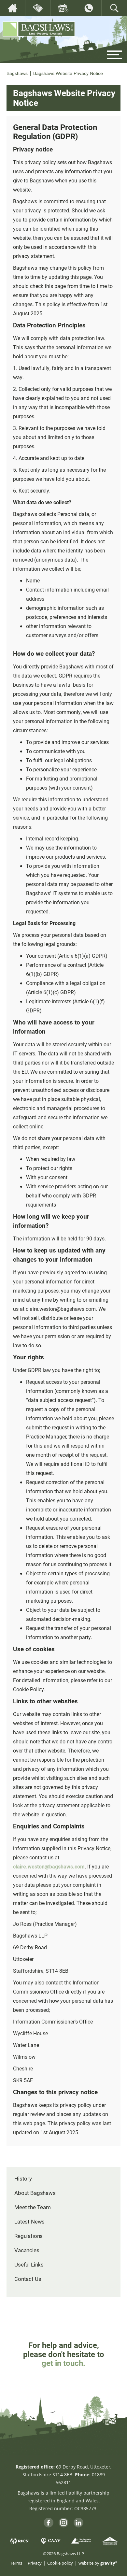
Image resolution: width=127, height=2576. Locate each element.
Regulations (28, 2236)
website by (98, 2563)
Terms (16, 2563)
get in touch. (63, 2363)
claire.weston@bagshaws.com (49, 1866)
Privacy (35, 2563)
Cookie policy (60, 2563)
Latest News (29, 2221)
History (23, 2178)
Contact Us (28, 2279)
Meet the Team (33, 2207)
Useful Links (29, 2264)
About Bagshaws (35, 2193)
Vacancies (27, 2250)
